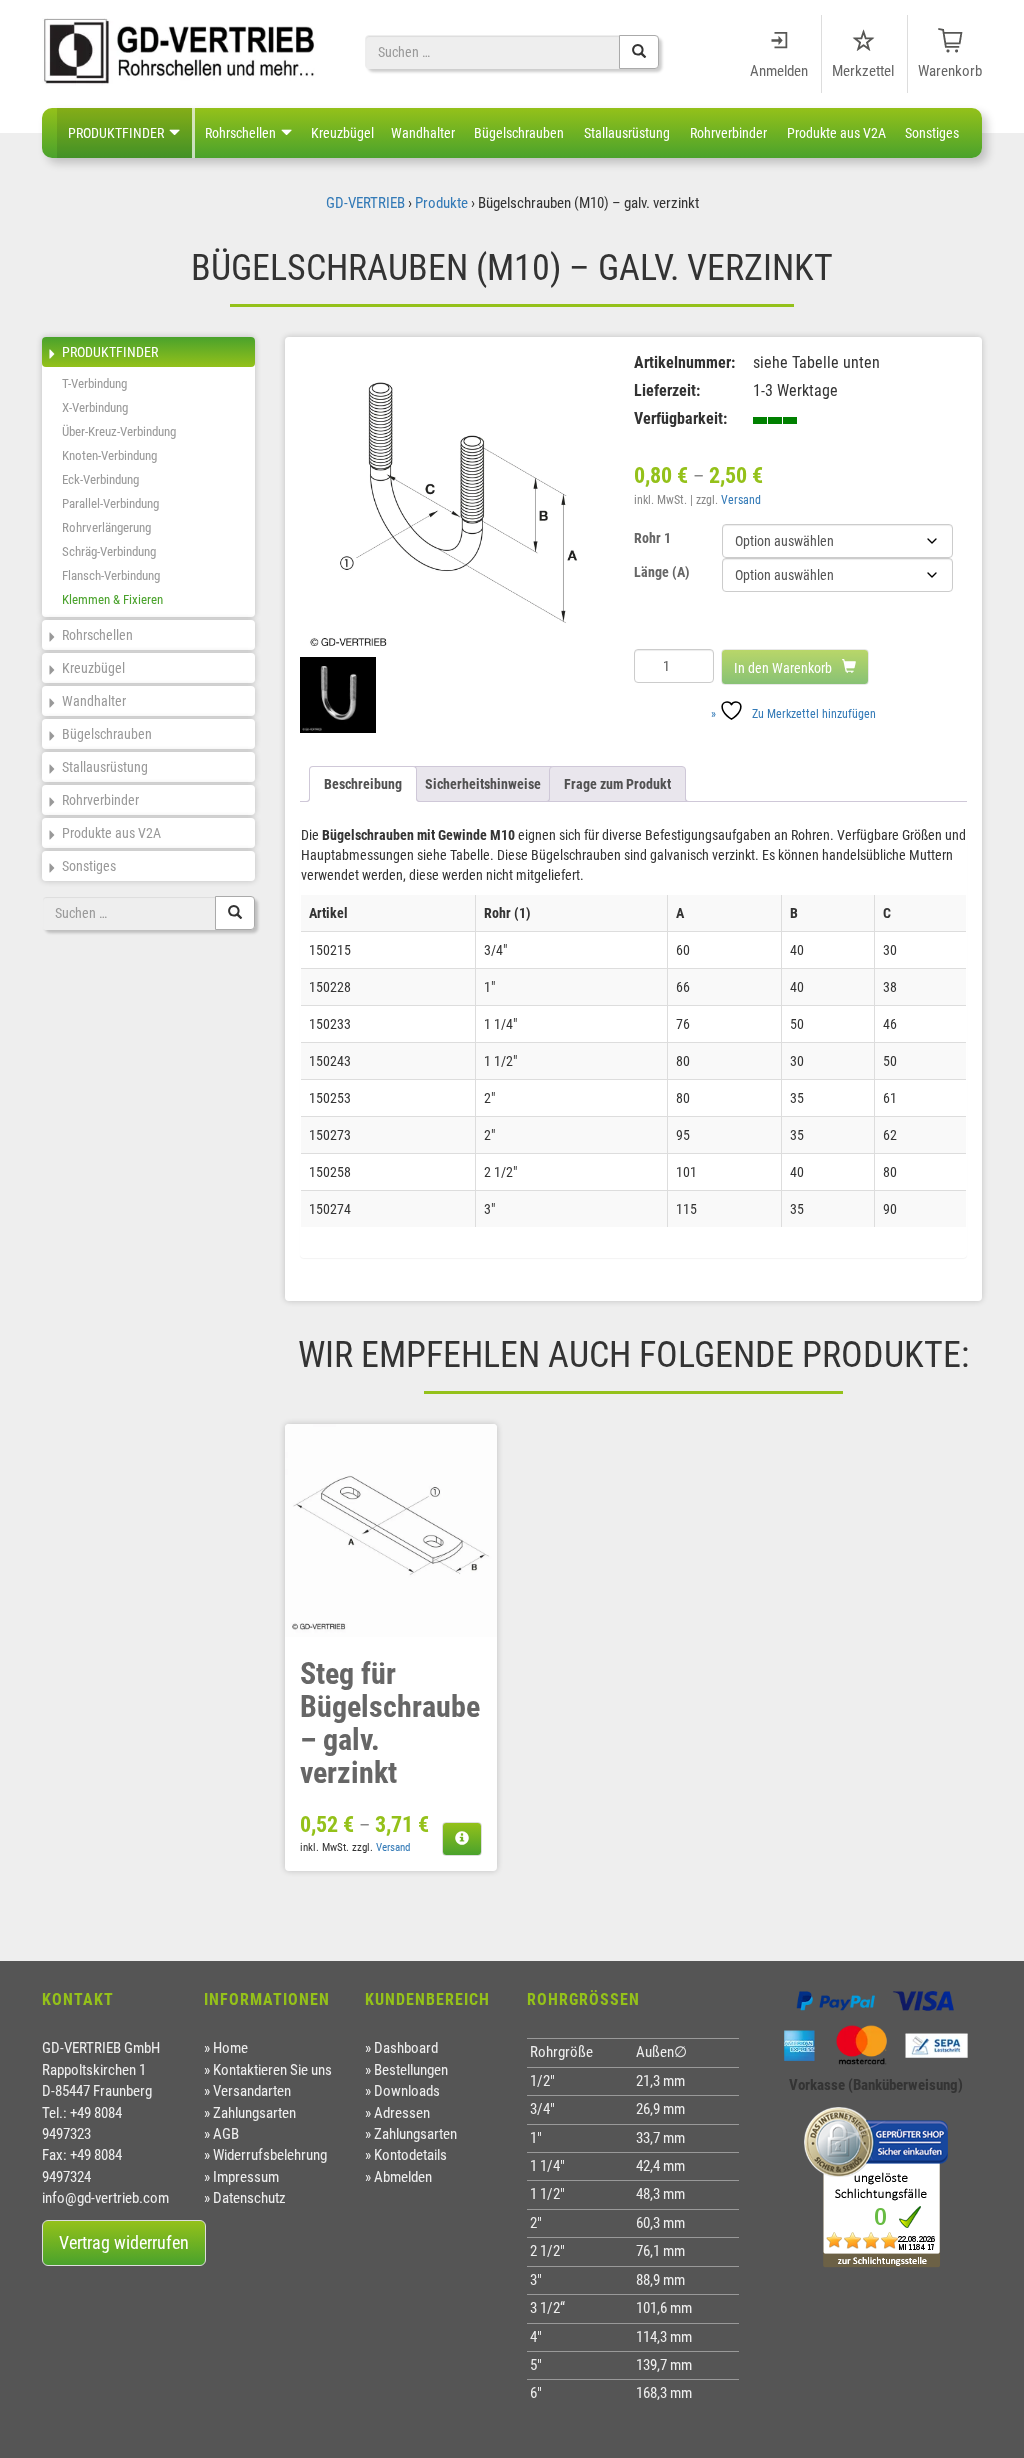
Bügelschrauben (519, 133)
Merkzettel (863, 71)
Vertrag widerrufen (124, 2242)
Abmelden (403, 2177)
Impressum (246, 2177)
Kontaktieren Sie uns (272, 2070)
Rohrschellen (240, 133)
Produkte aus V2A (836, 133)
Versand (741, 500)
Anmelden (779, 71)
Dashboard (406, 2048)
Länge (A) (662, 572)
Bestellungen (411, 2070)
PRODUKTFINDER (116, 133)
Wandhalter (423, 133)
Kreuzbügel (342, 133)
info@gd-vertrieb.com (105, 2198)
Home (230, 2048)
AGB (226, 2134)
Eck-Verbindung (100, 479)
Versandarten (252, 2091)
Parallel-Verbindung (110, 503)
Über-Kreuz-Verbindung (119, 431)
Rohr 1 (652, 538)
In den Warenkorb (783, 668)
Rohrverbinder (728, 133)
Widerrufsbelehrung (270, 2155)
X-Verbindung (95, 407)
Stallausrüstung (627, 133)
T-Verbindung (94, 383)
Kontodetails (410, 2155)
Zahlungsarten (254, 2113)
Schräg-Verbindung (109, 551)
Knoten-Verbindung (109, 455)
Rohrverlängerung (106, 527)
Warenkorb (950, 71)
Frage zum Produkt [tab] (617, 784)
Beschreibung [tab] (363, 784)
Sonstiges (932, 133)
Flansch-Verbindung (111, 575)
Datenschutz (249, 2198)
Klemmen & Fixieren (112, 599)
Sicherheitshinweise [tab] (483, 784)
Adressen (402, 2113)
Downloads (407, 2091)
